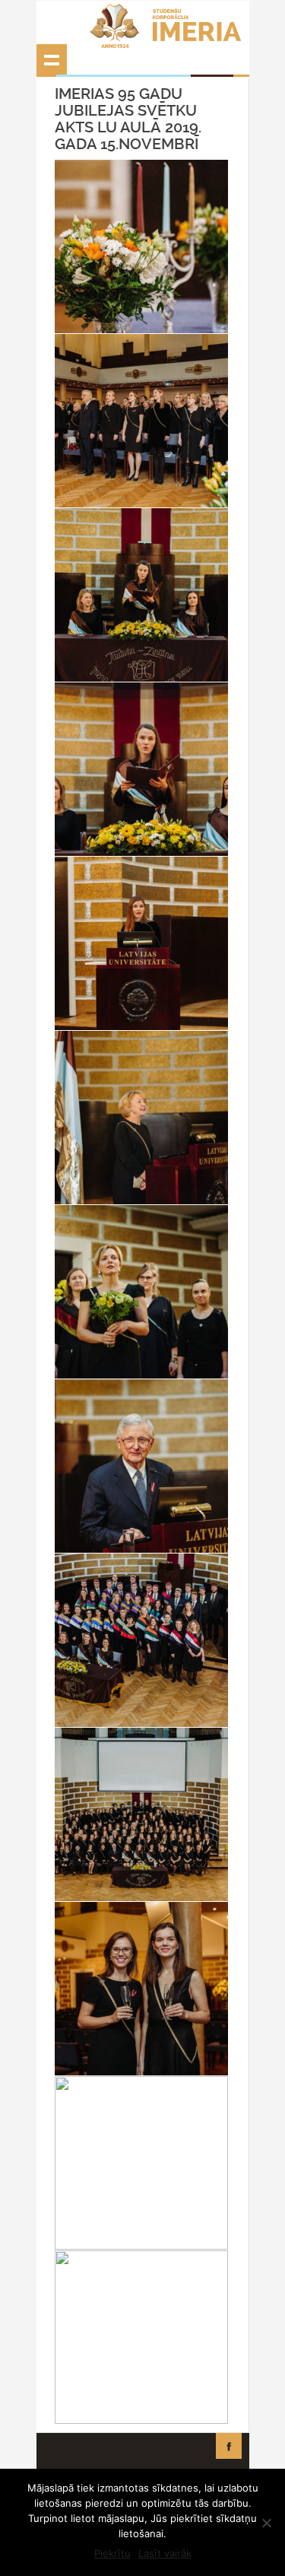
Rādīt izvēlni (52, 59)
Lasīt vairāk (165, 2553)
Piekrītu (112, 2553)
